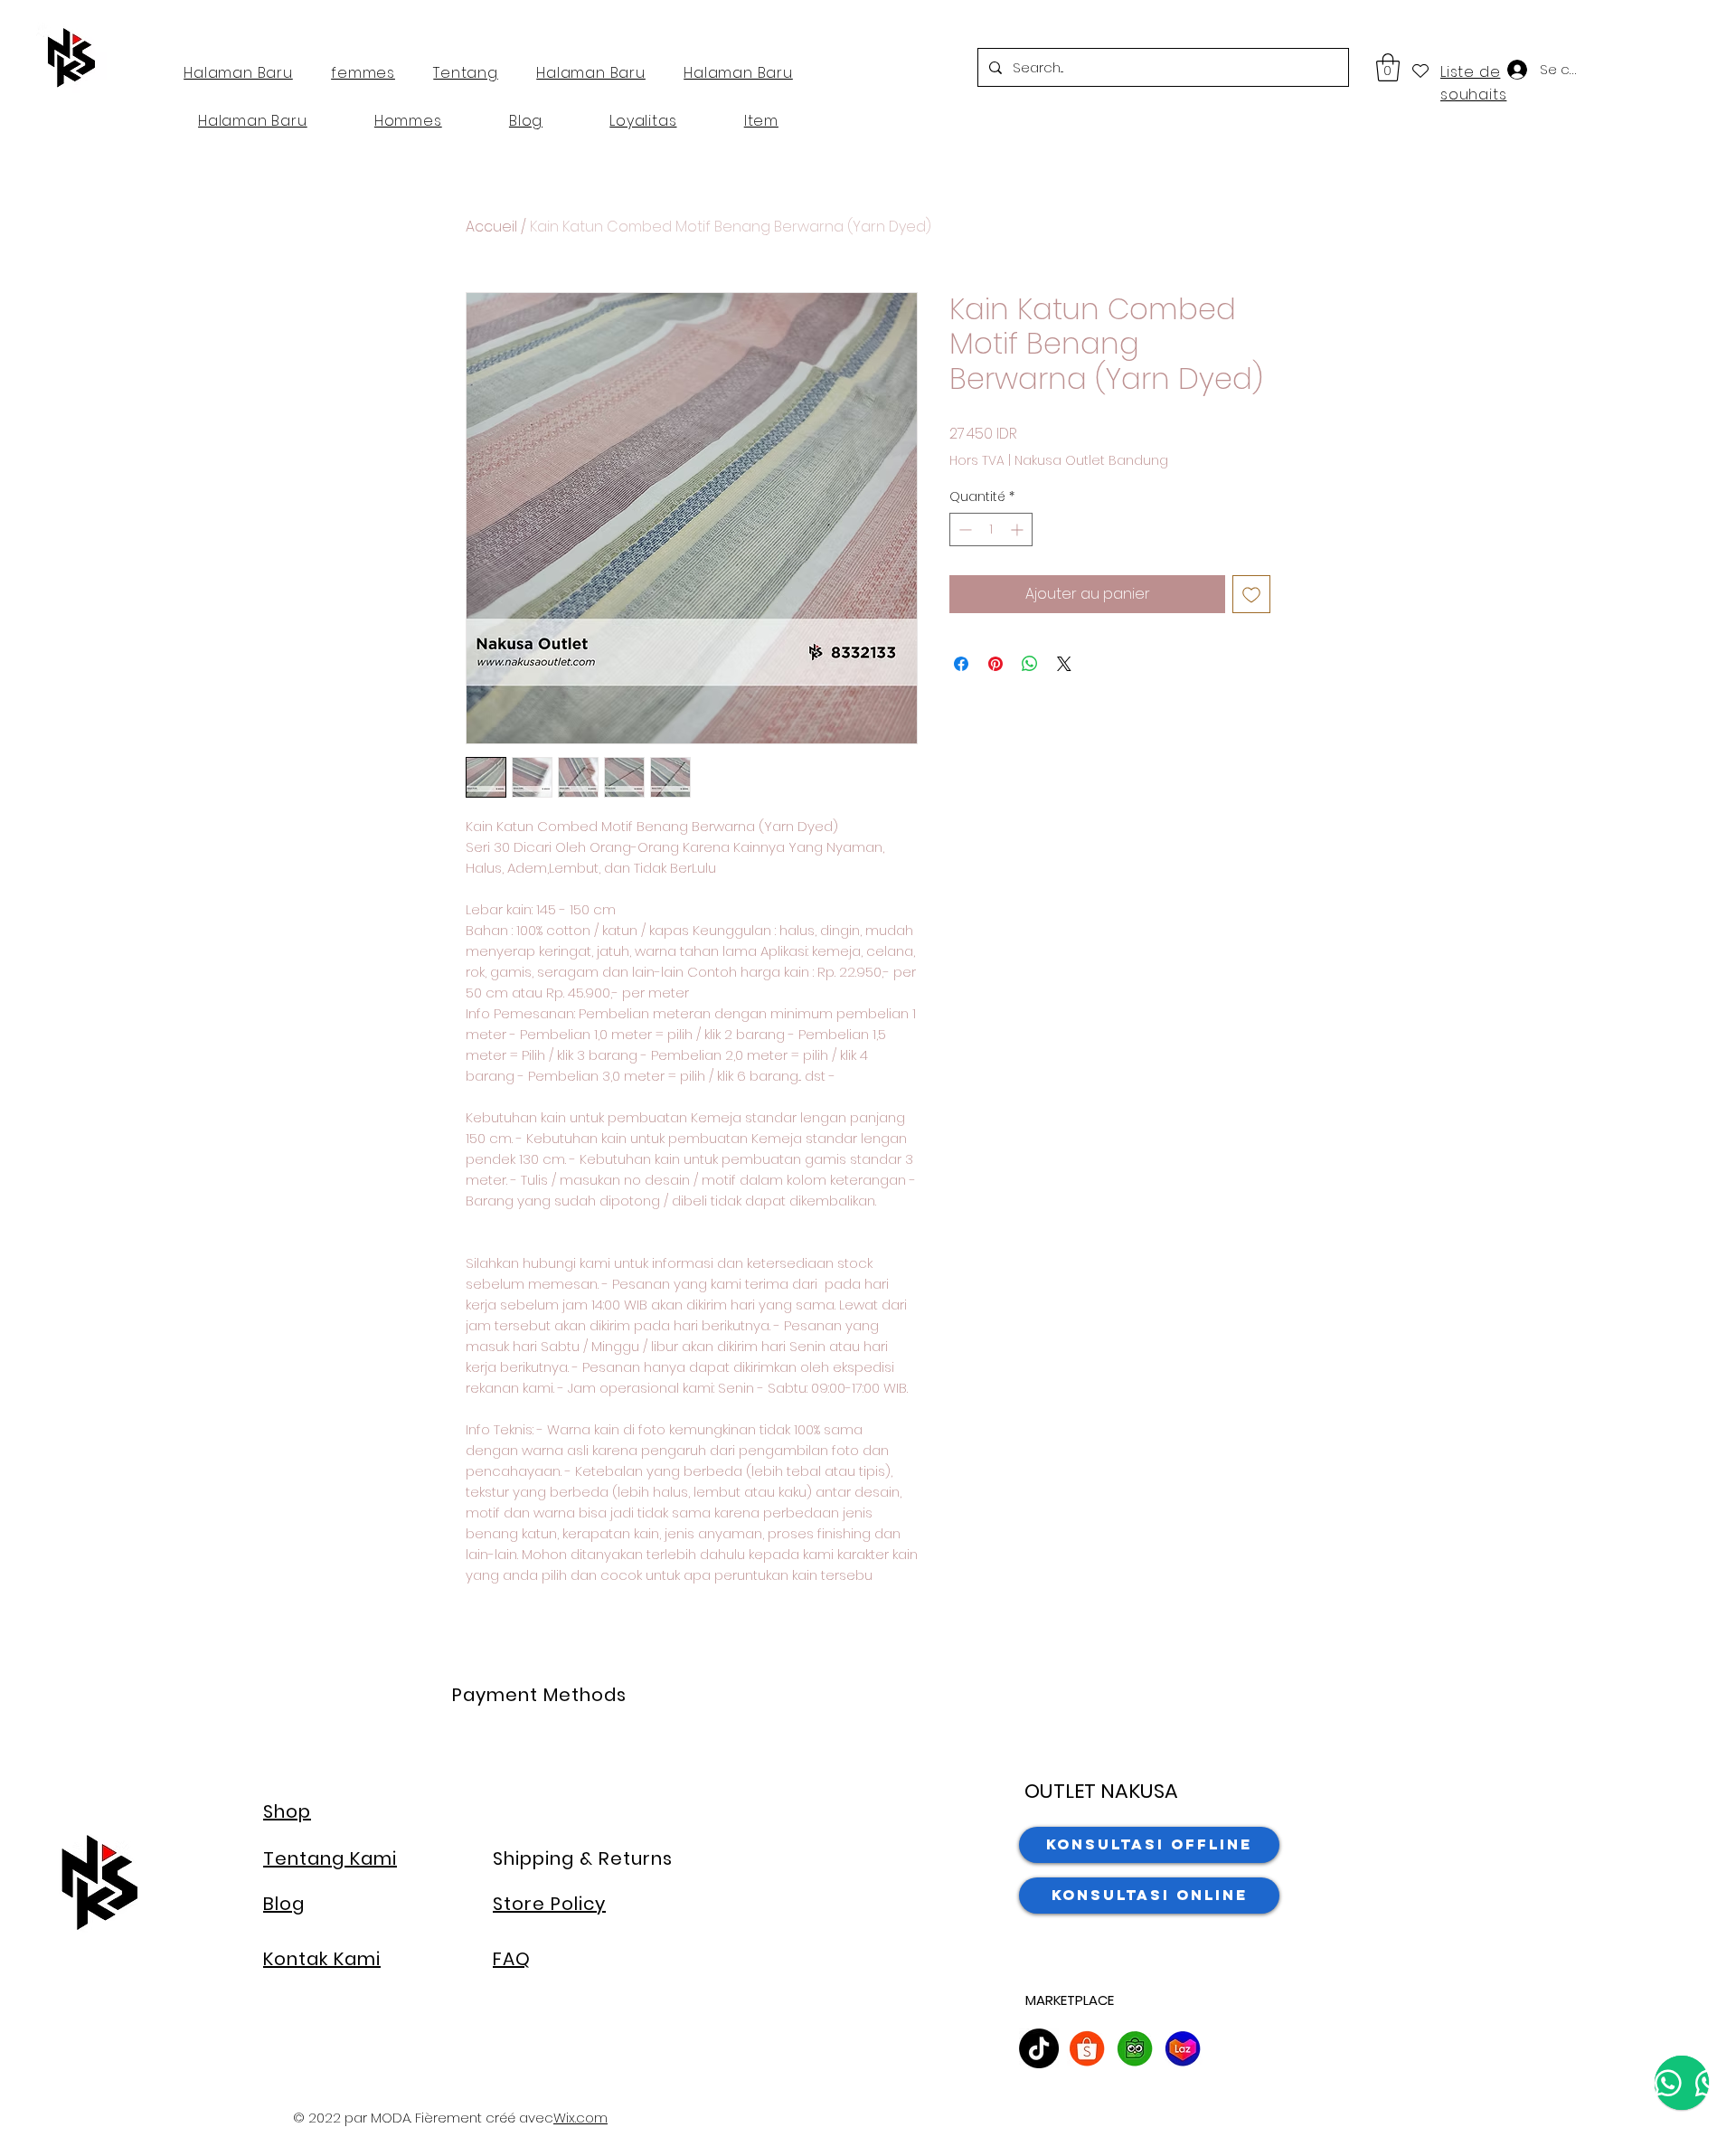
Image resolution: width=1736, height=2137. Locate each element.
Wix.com (580, 2118)
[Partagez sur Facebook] (961, 664)
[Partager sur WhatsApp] (1030, 664)
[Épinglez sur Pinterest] (995, 664)
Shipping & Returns (583, 1858)
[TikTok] (1039, 2048)
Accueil (491, 227)
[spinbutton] (991, 530)
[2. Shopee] (1087, 2048)
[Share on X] (1064, 664)
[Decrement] (963, 530)
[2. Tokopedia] (1135, 2048)
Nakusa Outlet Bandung (1091, 461)
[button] (1388, 67)
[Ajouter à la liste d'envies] (1251, 594)
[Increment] (1019, 530)
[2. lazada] (1183, 2048)
